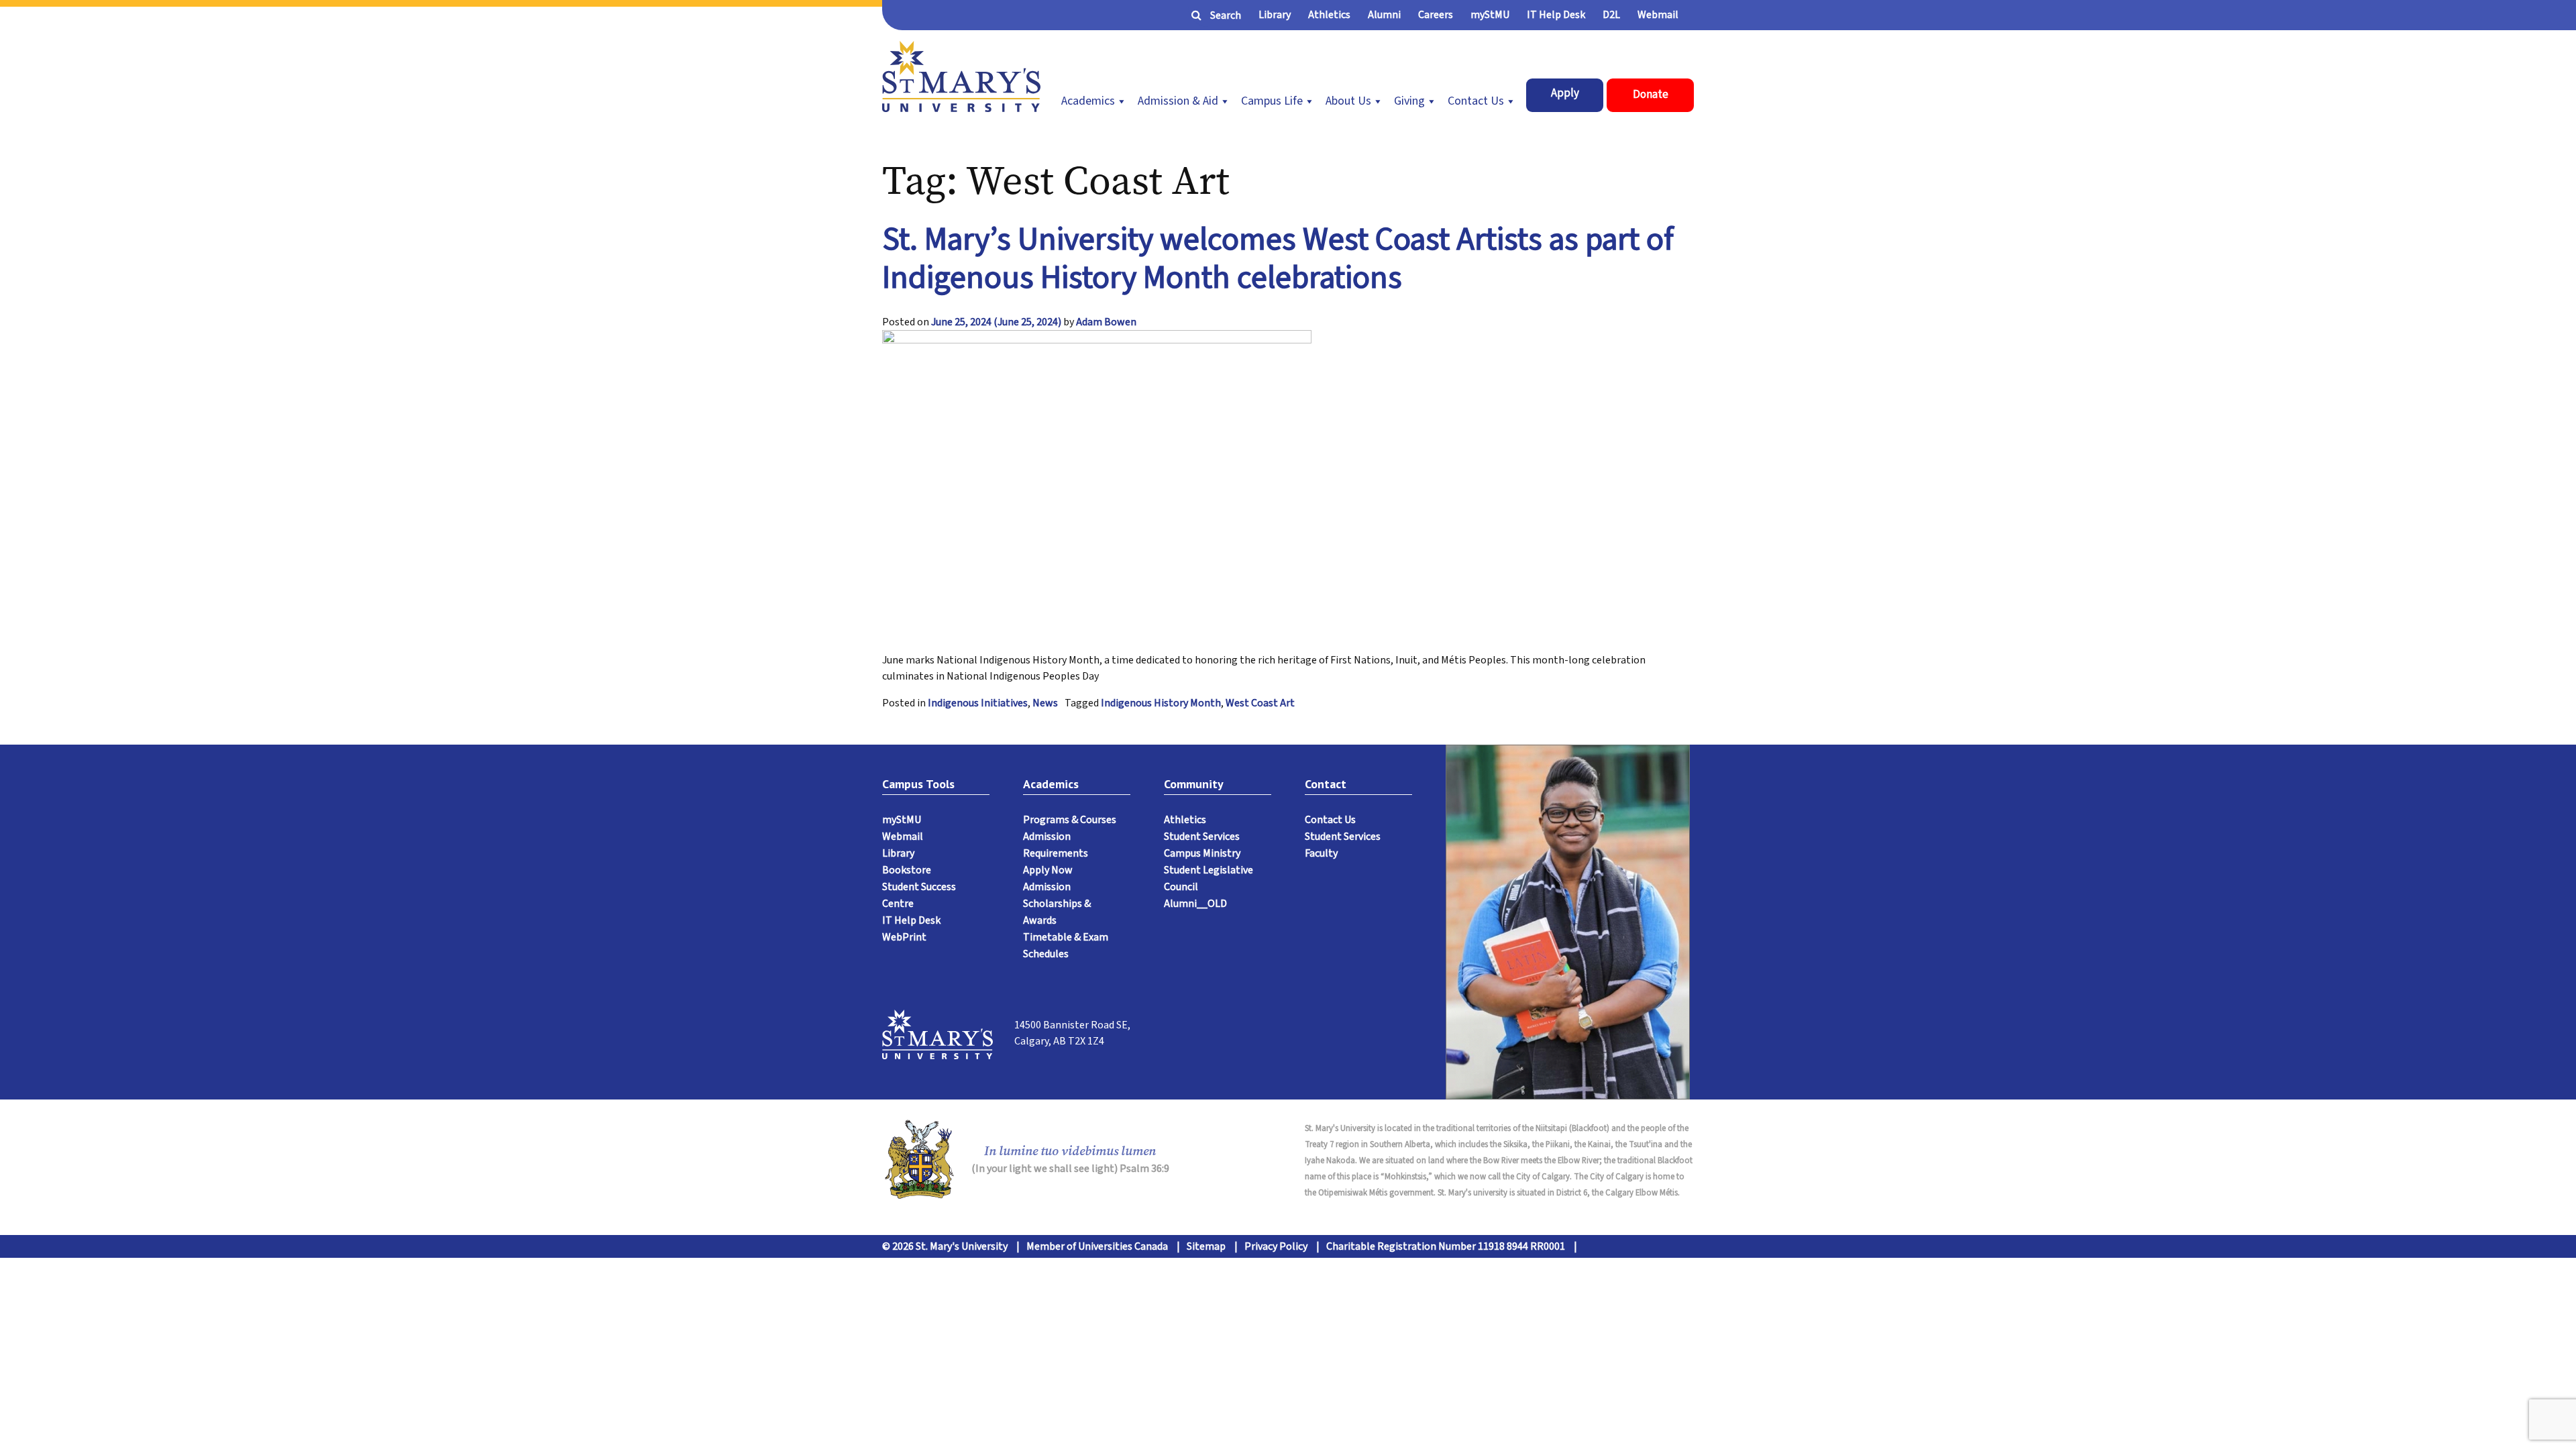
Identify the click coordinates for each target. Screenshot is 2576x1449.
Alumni (1384, 15)
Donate (1651, 95)
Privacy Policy (1276, 1246)
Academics (1088, 101)
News (1045, 703)
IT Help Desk (1556, 15)
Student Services (1202, 837)
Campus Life (1272, 101)
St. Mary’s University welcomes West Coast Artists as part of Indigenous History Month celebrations (1278, 259)
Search (1226, 15)
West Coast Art (1260, 703)
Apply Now (1048, 870)
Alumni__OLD (1195, 904)
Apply (1565, 93)
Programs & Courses (1070, 820)
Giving (1409, 101)
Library (1275, 15)
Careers (1436, 15)
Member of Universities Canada (1097, 1246)
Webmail (1658, 15)
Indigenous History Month (1161, 703)
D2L (1611, 15)
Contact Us (1476, 101)
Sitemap (1206, 1246)
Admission (1047, 887)
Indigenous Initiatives (978, 703)
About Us (1348, 101)
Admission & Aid (1178, 101)
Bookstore (907, 870)
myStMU (1490, 15)
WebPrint (904, 937)
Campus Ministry (1202, 853)
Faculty (1321, 853)
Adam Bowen (1106, 322)
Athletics (1329, 15)
